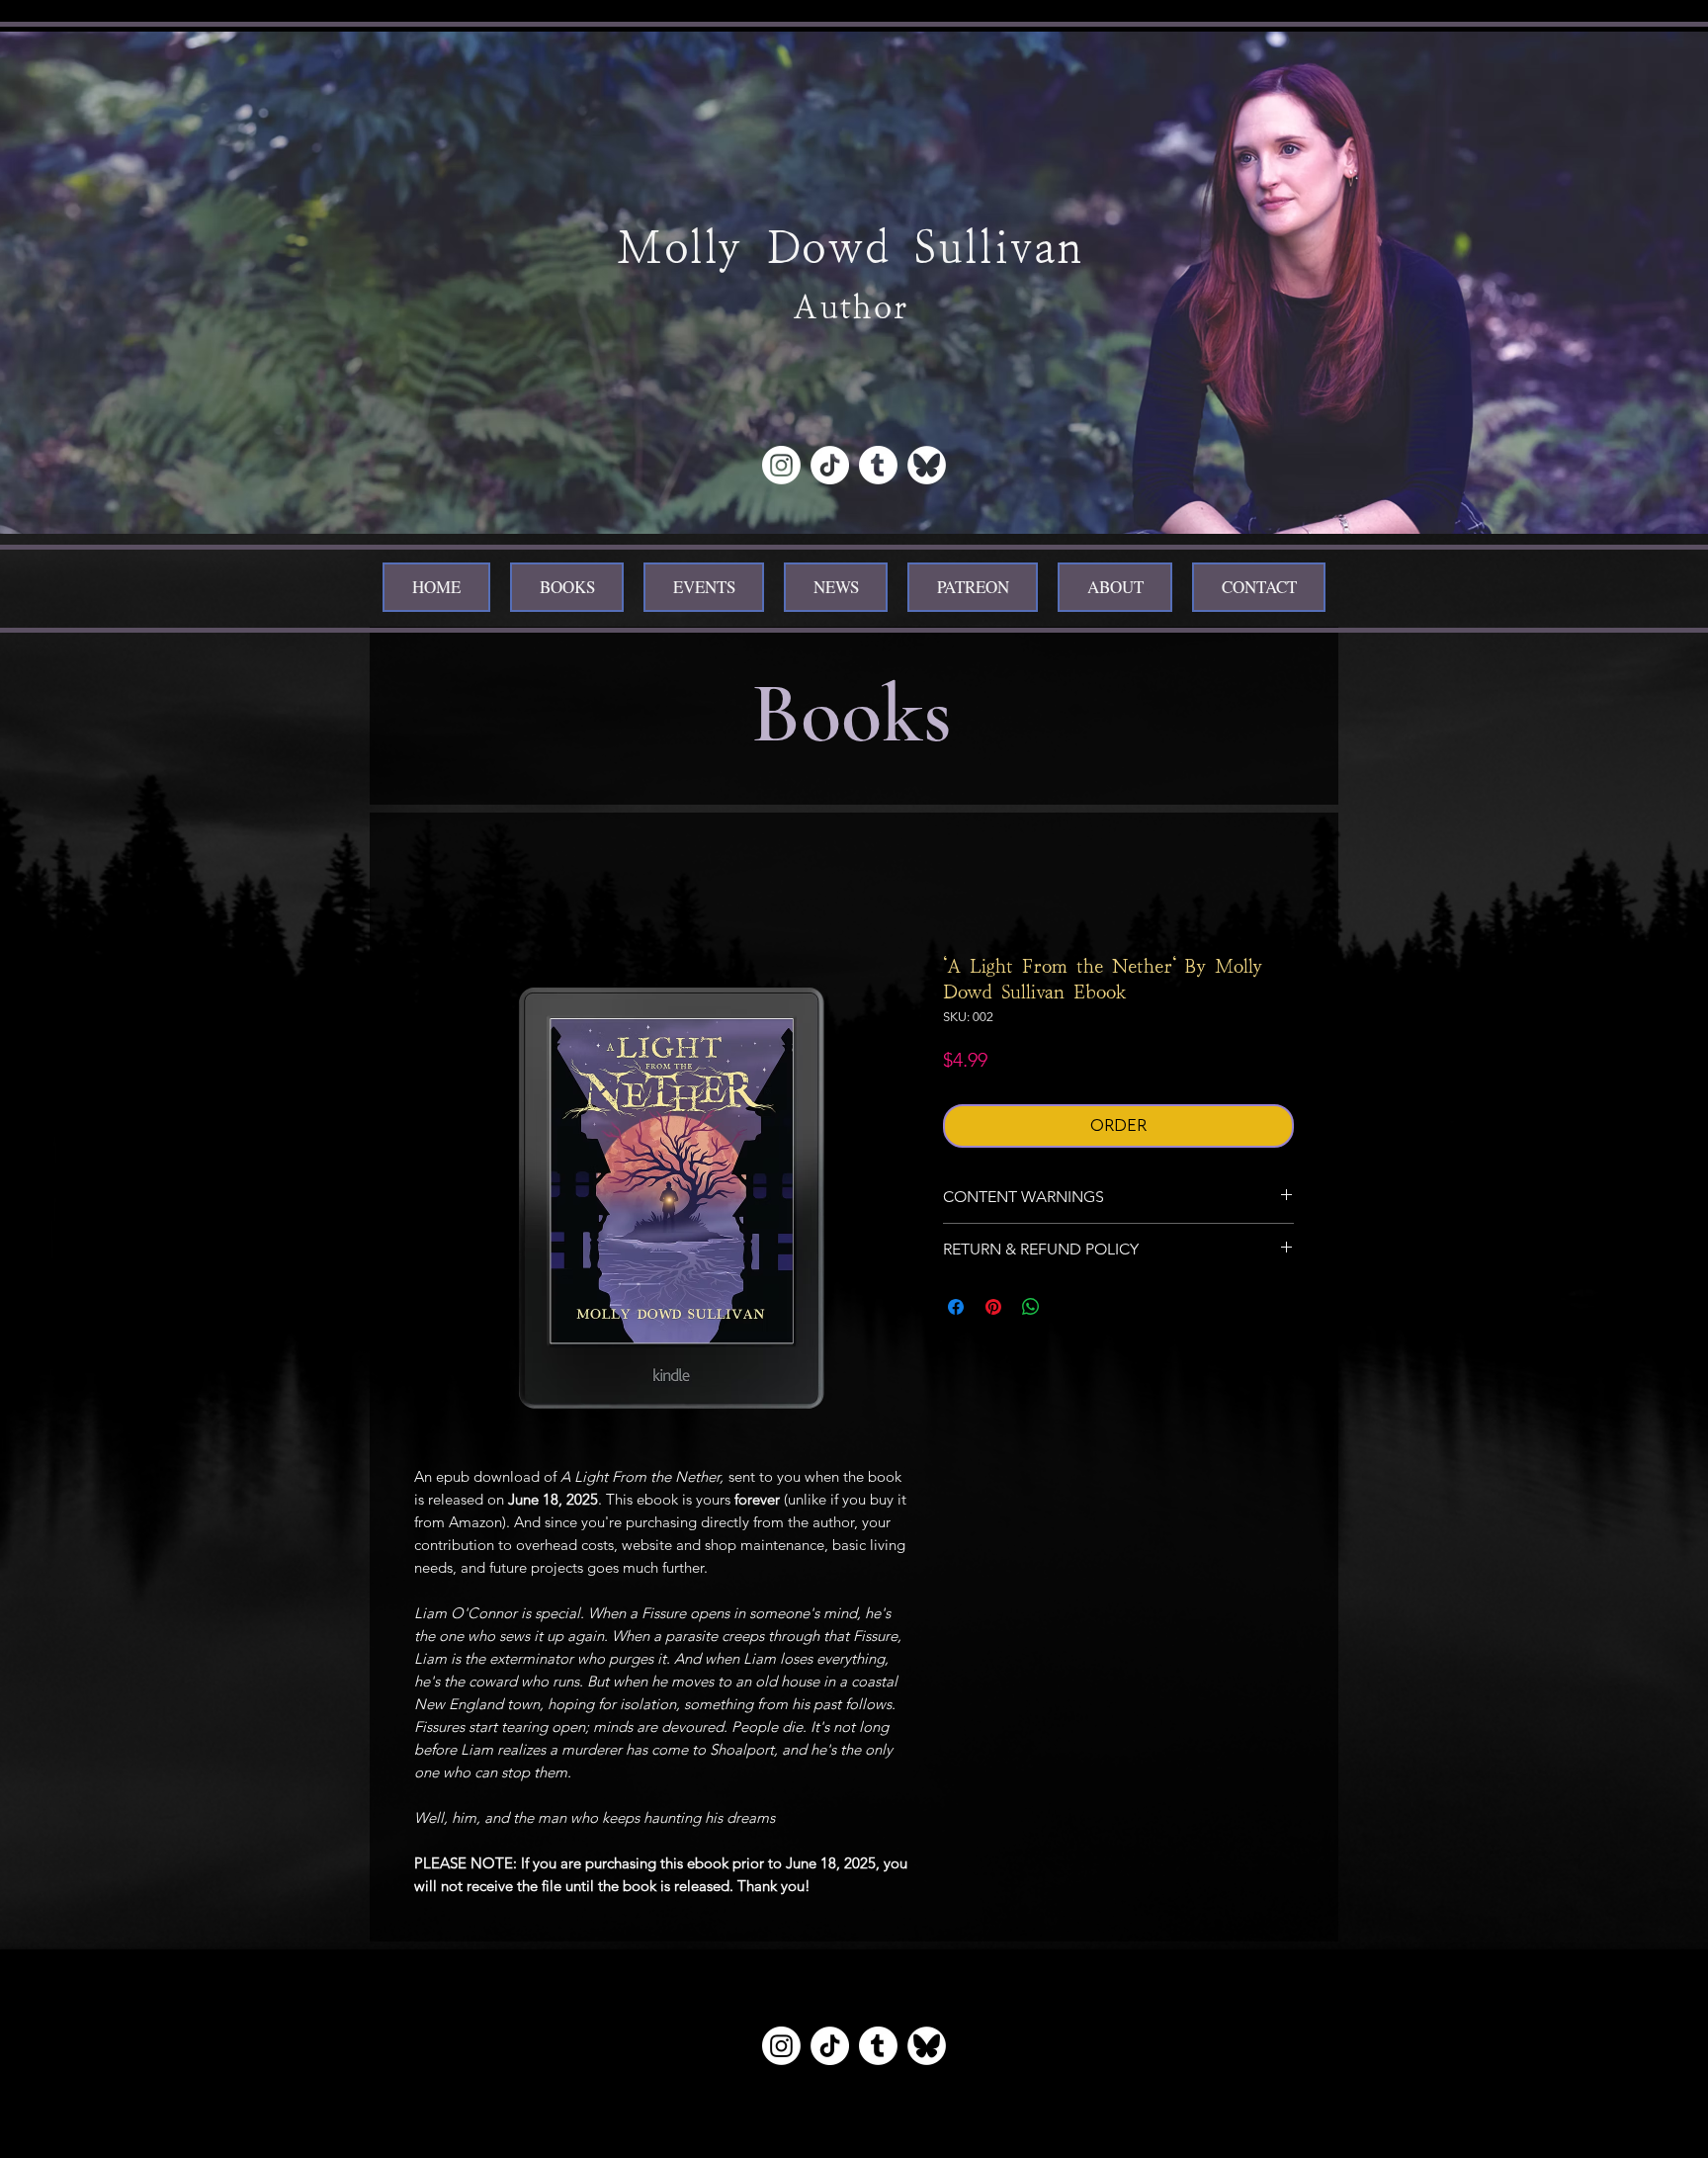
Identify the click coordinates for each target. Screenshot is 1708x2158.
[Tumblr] (878, 465)
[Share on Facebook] (956, 1307)
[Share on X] (1068, 1307)
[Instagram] (781, 465)
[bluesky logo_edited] (927, 465)
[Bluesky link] (927, 2046)
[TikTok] (830, 465)
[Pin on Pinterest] (993, 1307)
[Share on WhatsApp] (1031, 1307)
